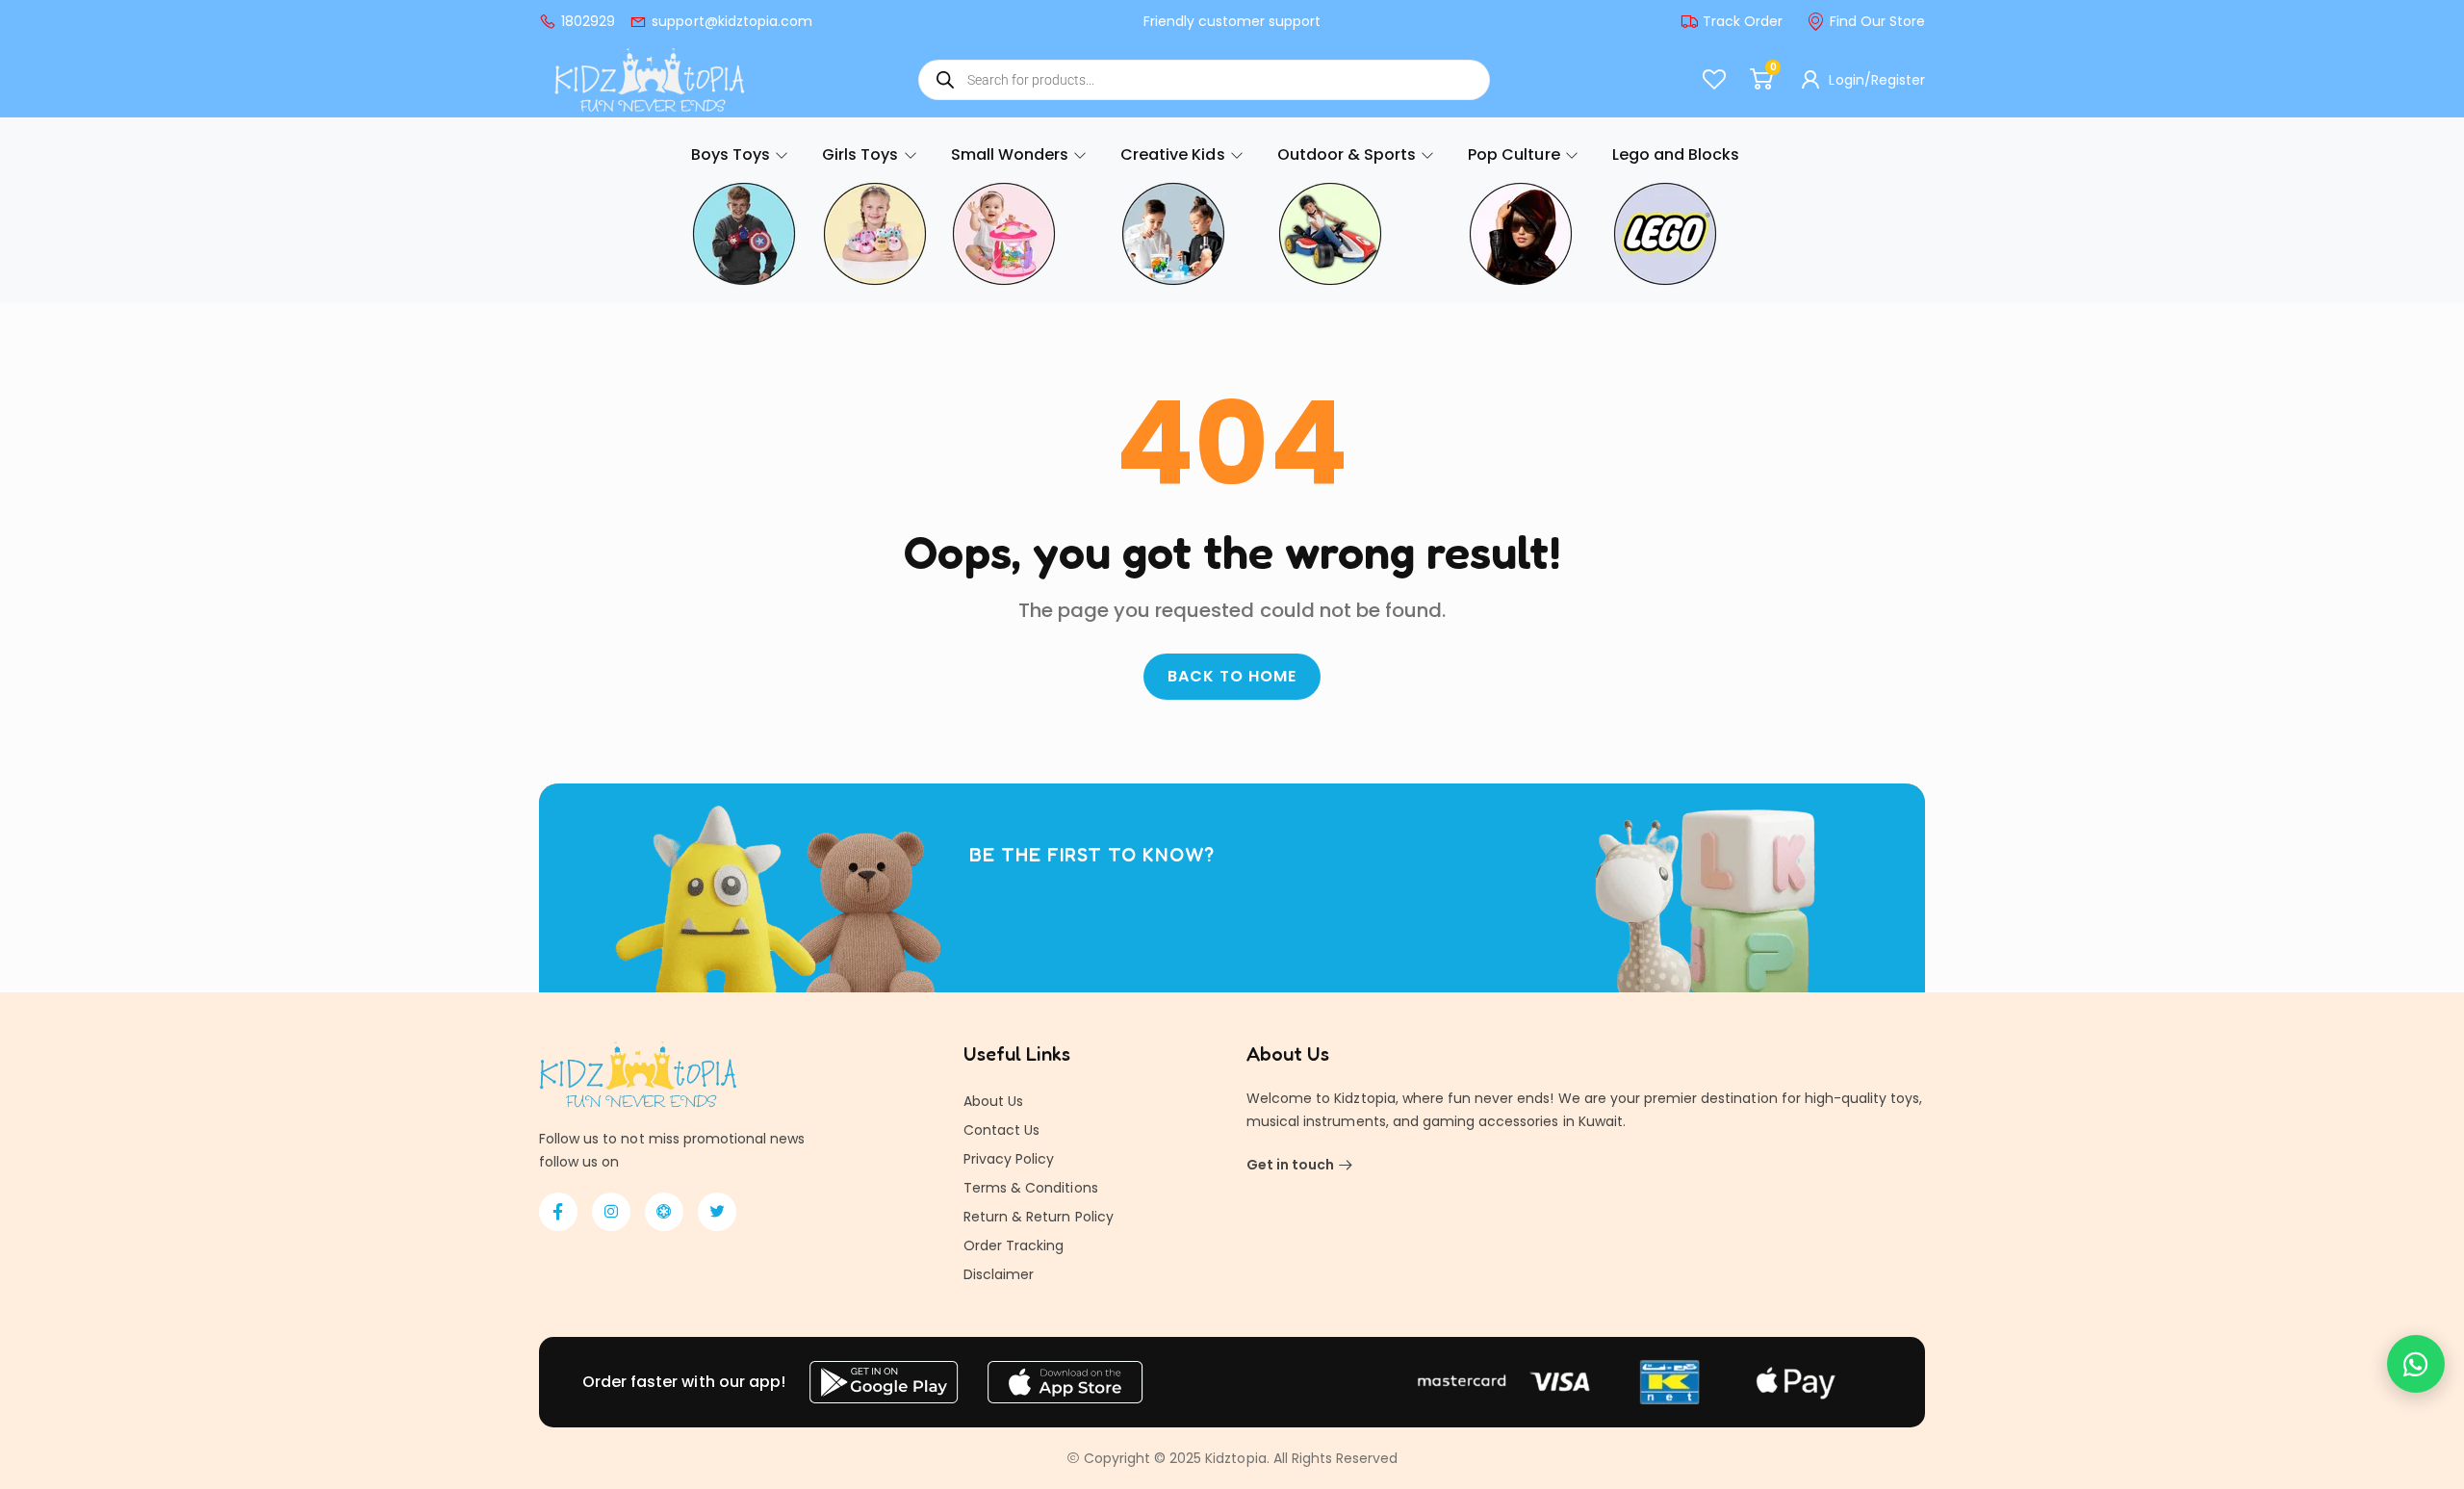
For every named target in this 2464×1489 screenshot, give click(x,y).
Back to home (1232, 676)
